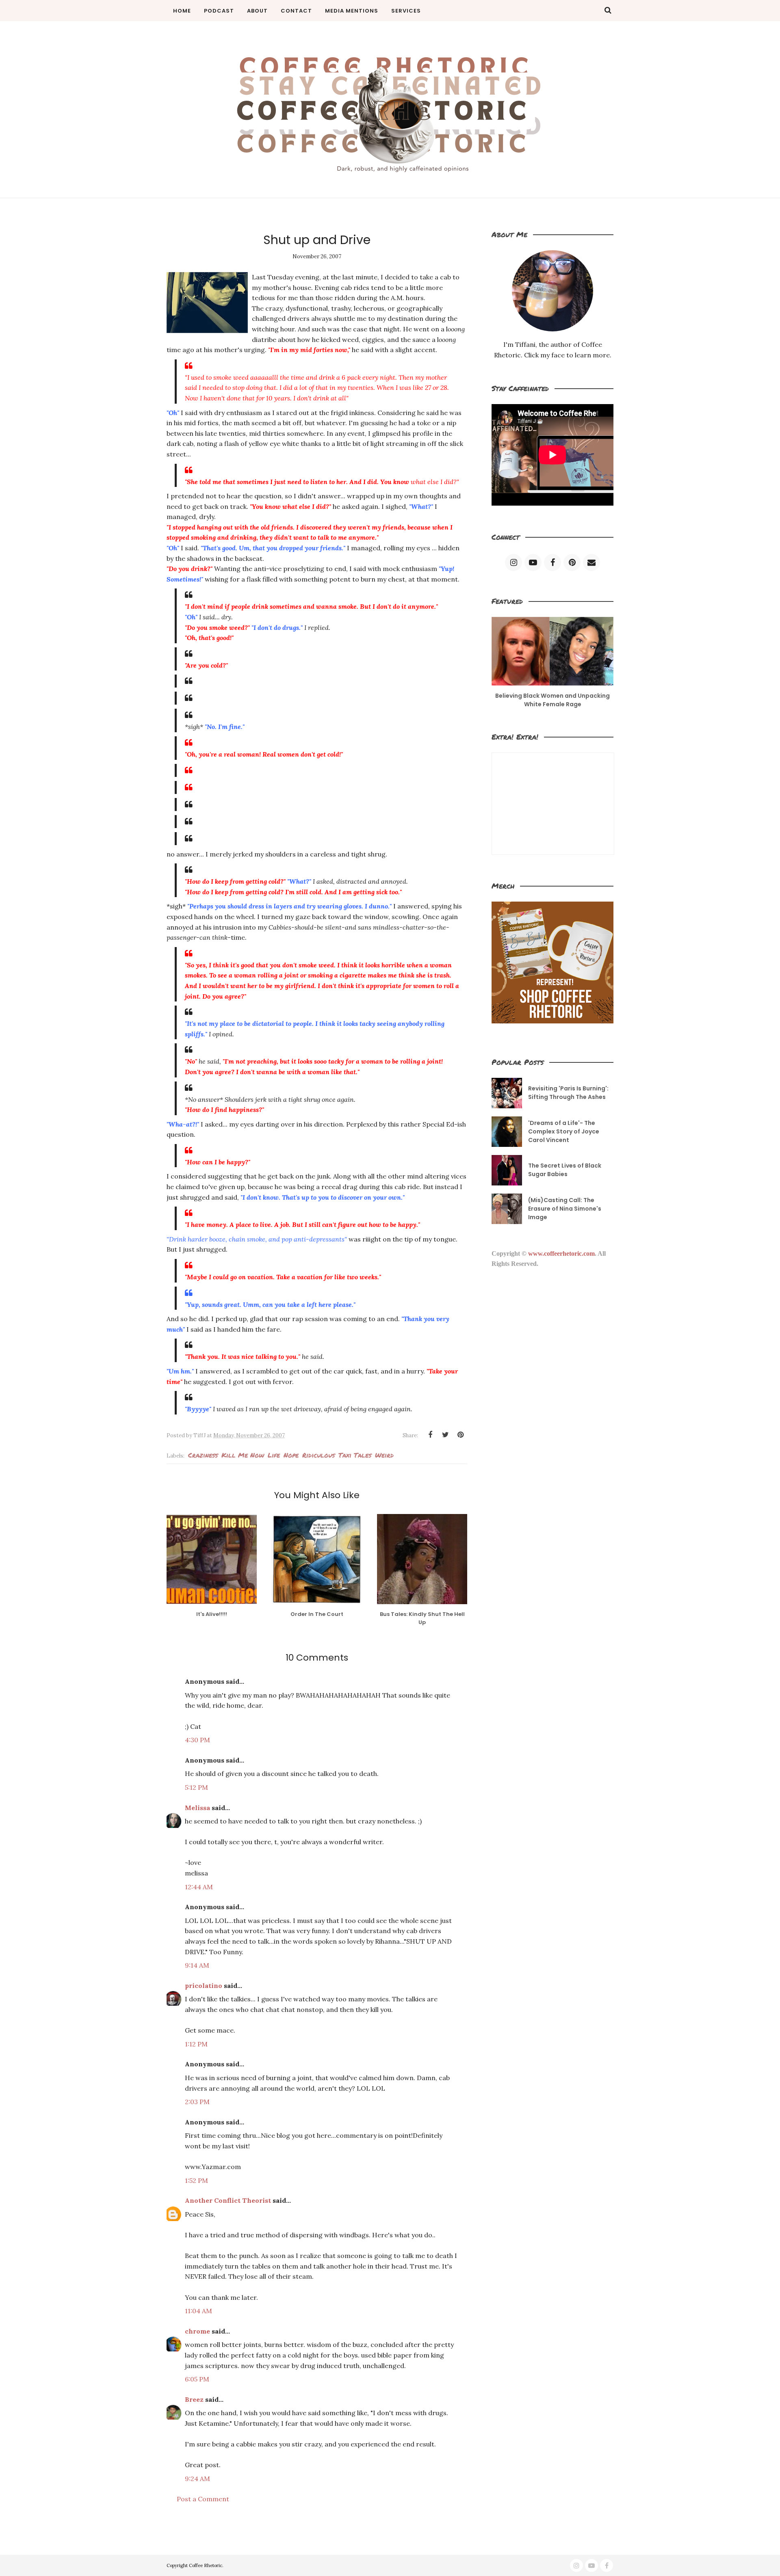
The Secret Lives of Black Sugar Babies (565, 1170)
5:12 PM (196, 1787)
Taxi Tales (355, 1455)
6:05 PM (197, 2379)
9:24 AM (197, 2479)
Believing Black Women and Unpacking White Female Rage (552, 700)
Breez (194, 2399)
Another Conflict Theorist (228, 2200)
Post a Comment (203, 2499)
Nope (291, 1455)
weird (384, 1455)
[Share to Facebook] (430, 1435)
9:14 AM (197, 1965)
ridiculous (318, 1455)
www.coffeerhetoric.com (561, 1253)
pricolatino (204, 1986)
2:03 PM (197, 2102)
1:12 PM (196, 2044)
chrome (197, 2331)
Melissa (197, 1808)
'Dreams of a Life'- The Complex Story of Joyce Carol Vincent (564, 1131)
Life (274, 1455)
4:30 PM (197, 1740)
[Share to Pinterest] (460, 1435)
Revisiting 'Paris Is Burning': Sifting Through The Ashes (568, 1093)
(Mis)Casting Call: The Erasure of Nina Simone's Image (565, 1209)
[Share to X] (445, 1435)
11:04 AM (198, 2311)
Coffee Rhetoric (206, 2565)
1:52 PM (196, 2180)
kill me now (243, 1455)
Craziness (203, 1455)
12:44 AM (199, 1887)
